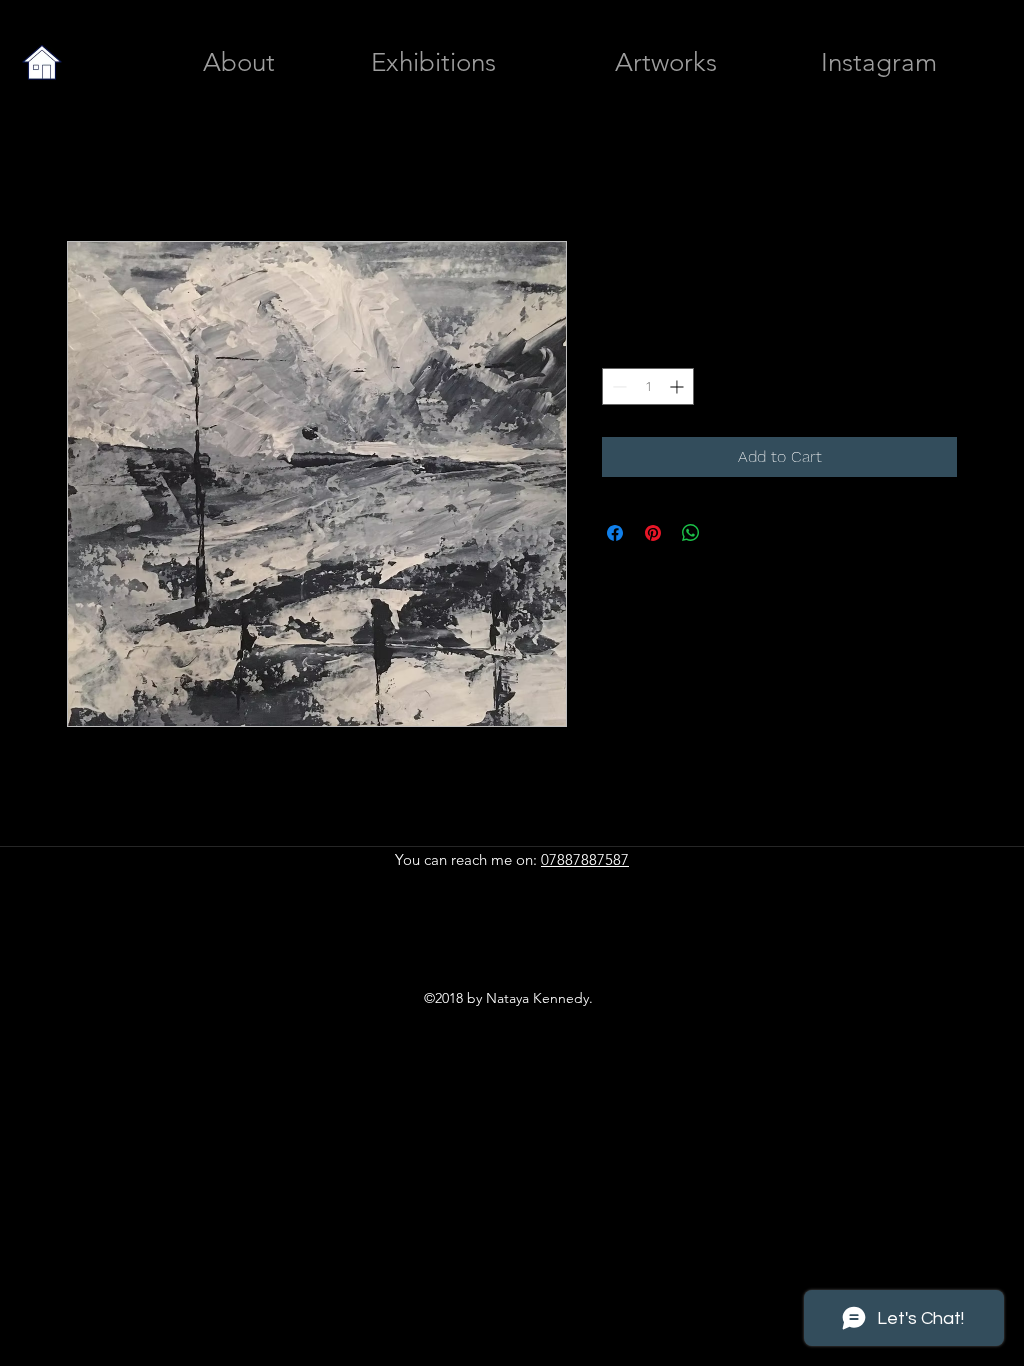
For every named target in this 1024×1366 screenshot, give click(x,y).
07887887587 (585, 859)
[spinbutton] (648, 386)
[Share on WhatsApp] (691, 533)
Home (89, 168)
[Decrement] (617, 386)
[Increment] (678, 386)
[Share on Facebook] (615, 533)
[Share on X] (729, 533)
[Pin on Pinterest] (653, 533)
